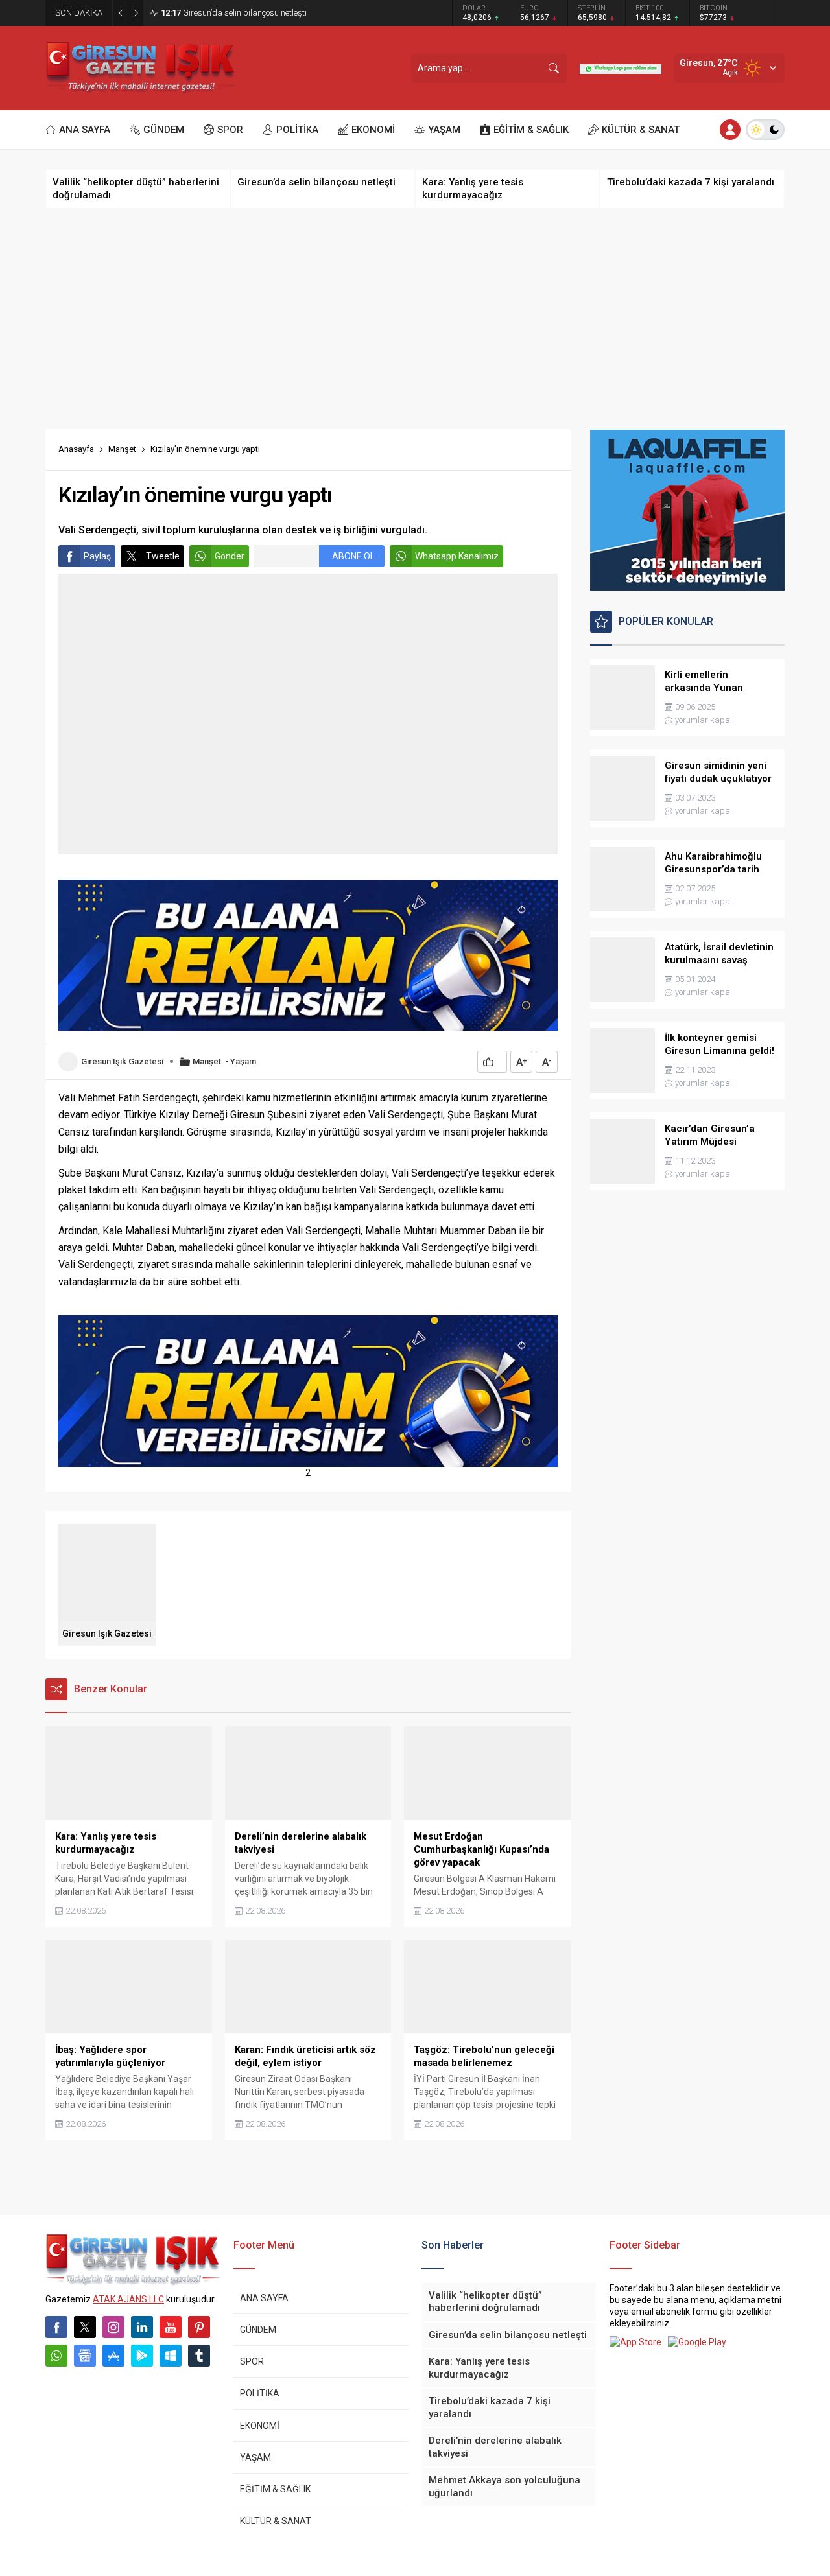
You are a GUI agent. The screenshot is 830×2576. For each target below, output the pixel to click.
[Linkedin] (142, 2327)
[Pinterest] (199, 2327)
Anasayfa (76, 449)
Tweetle (163, 556)
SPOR (252, 2361)
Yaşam (243, 1061)
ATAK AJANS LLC (128, 2299)
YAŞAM (255, 2457)
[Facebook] (56, 2327)
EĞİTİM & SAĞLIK (275, 2489)
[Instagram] (113, 2327)
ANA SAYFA (264, 2298)
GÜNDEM (258, 2330)
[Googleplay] (142, 2356)
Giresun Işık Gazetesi (122, 1061)
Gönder (230, 556)
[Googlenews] (85, 2356)
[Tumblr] (199, 2356)
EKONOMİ (260, 2426)
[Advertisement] (415, 319)
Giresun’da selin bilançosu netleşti (234, 13)
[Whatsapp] (56, 2356)
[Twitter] (85, 2327)
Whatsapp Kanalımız (457, 556)
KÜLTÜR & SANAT (276, 2521)
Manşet (122, 449)
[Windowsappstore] (171, 2356)
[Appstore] (113, 2356)
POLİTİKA (260, 2393)
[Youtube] (171, 2327)
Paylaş (97, 556)
